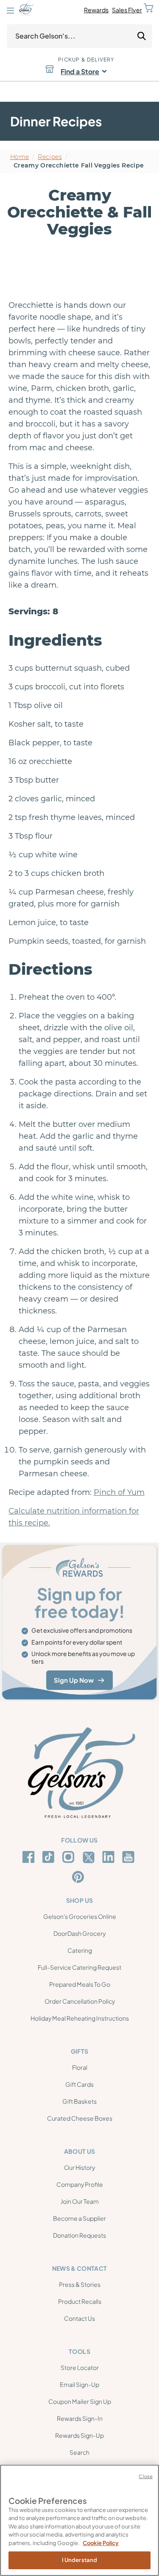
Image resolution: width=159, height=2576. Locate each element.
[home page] (26, 10)
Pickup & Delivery (86, 60)
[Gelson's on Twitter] (90, 1857)
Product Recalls (80, 2301)
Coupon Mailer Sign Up (80, 2401)
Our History (79, 2167)
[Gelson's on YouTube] (130, 1859)
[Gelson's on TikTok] (50, 1859)
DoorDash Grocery (79, 1933)
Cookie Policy (101, 2543)
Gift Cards (79, 2084)
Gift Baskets (79, 2101)
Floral (80, 2067)
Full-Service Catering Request (79, 1967)
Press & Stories (80, 2284)
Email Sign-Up (79, 2384)
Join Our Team (80, 2201)
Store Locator (80, 2367)
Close (146, 2476)
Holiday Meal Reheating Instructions (80, 2018)
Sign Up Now (74, 1680)
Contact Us (79, 2318)
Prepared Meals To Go (80, 1984)
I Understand (80, 2560)
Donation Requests (79, 2235)
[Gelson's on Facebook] (30, 1857)
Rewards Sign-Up (79, 2435)
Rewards (96, 10)
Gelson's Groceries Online (80, 1916)
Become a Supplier (79, 2218)
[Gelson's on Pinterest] (79, 1877)
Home (20, 157)
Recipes (50, 157)
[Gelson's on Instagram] (70, 1857)
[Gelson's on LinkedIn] (110, 1857)
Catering (80, 1950)
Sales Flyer (127, 10)
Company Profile (80, 2184)
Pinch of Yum (119, 1492)
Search (79, 2452)
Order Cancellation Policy (80, 2001)
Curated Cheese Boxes (80, 2118)
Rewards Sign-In (80, 2418)
